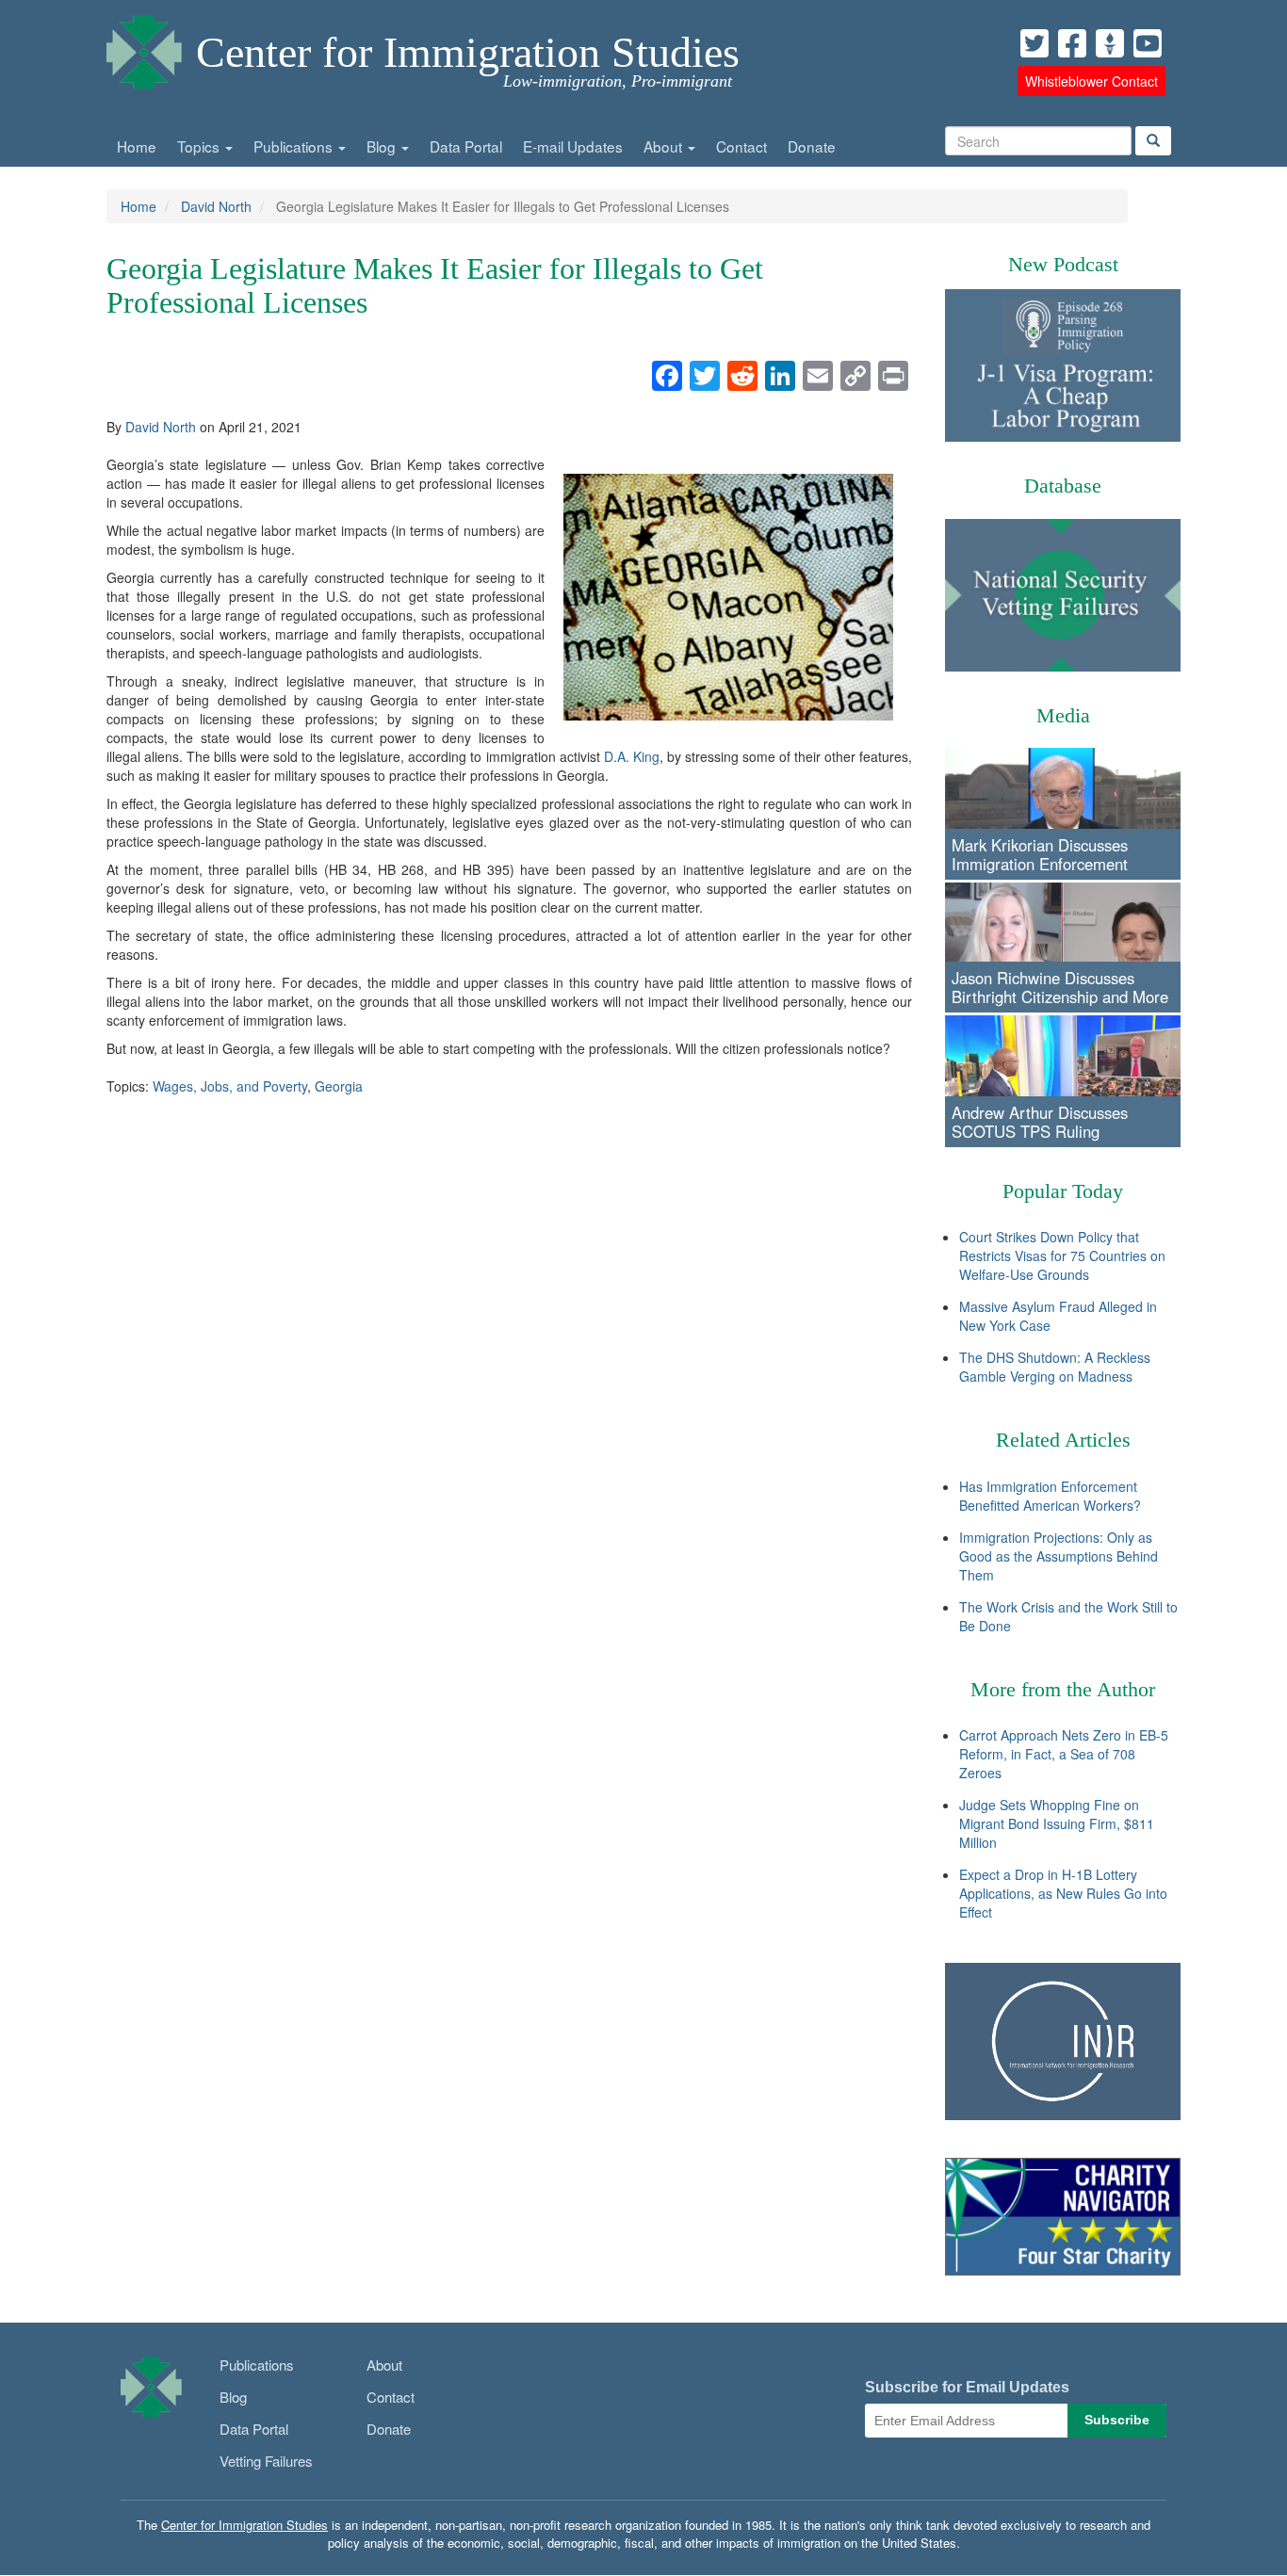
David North (216, 206)
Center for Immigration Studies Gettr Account (1110, 43)
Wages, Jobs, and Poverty (230, 1086)
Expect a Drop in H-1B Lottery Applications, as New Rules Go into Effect (1063, 1893)
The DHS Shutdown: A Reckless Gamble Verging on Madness (1055, 1367)
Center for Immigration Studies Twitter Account (1034, 43)
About (665, 146)
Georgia (339, 1086)
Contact (741, 146)
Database (1063, 486)
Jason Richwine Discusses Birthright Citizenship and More (1060, 987)
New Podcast (1063, 264)
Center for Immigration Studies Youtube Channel (1148, 43)
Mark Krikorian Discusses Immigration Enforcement (1040, 854)
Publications (295, 146)
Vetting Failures (266, 2461)
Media (1063, 715)
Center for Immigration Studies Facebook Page (1072, 43)
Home (137, 146)
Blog (383, 146)
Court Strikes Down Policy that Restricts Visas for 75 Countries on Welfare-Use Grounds (1062, 1256)
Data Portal (466, 146)
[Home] (144, 47)
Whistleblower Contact (1092, 81)
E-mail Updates (573, 146)
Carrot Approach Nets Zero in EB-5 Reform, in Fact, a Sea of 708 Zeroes (1064, 1754)
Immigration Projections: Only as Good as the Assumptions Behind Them (1059, 1556)
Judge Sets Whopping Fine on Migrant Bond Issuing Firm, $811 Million (1057, 1823)
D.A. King (632, 756)
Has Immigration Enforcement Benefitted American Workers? (1050, 1496)
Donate (812, 146)
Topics (200, 146)
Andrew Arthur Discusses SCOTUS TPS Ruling (1040, 1122)
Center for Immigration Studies (468, 52)
